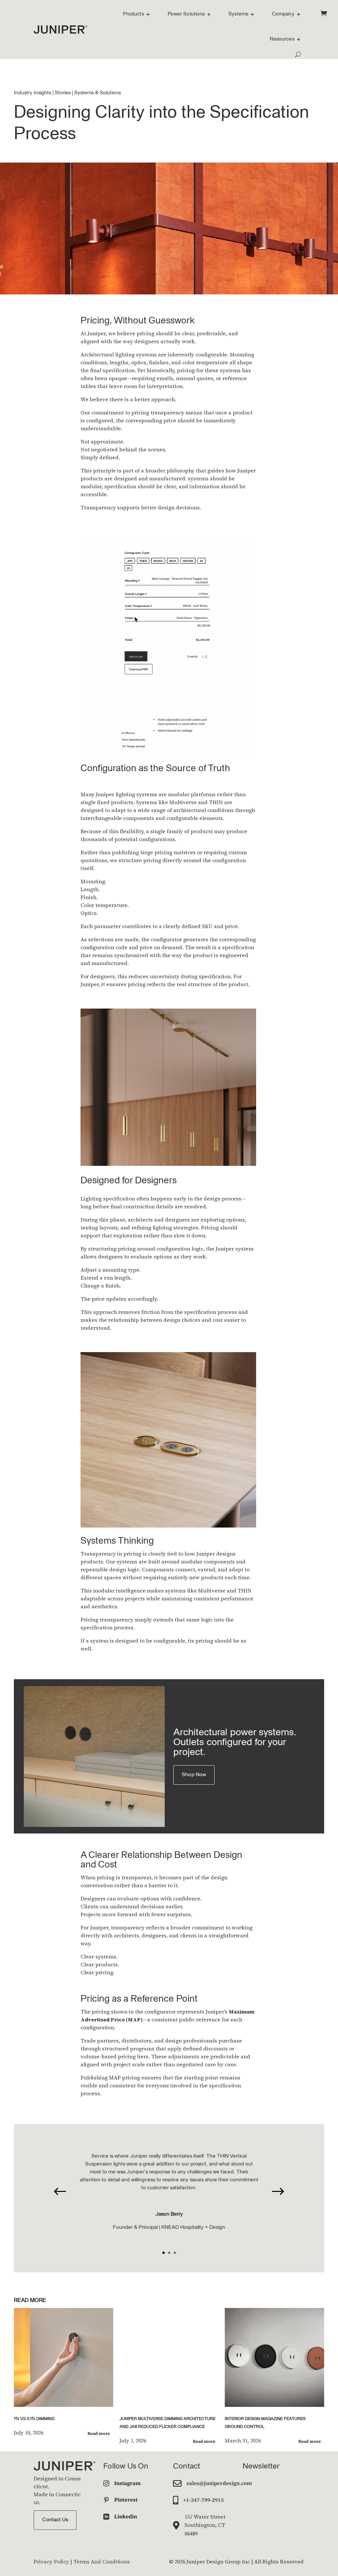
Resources (282, 39)
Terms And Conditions (101, 2561)
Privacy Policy (51, 2561)
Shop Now (194, 1775)
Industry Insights (33, 93)
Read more (99, 2433)
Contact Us (55, 2520)
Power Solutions (186, 14)
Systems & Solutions (98, 93)
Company (283, 14)
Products (134, 14)
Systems (238, 14)
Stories (63, 93)
